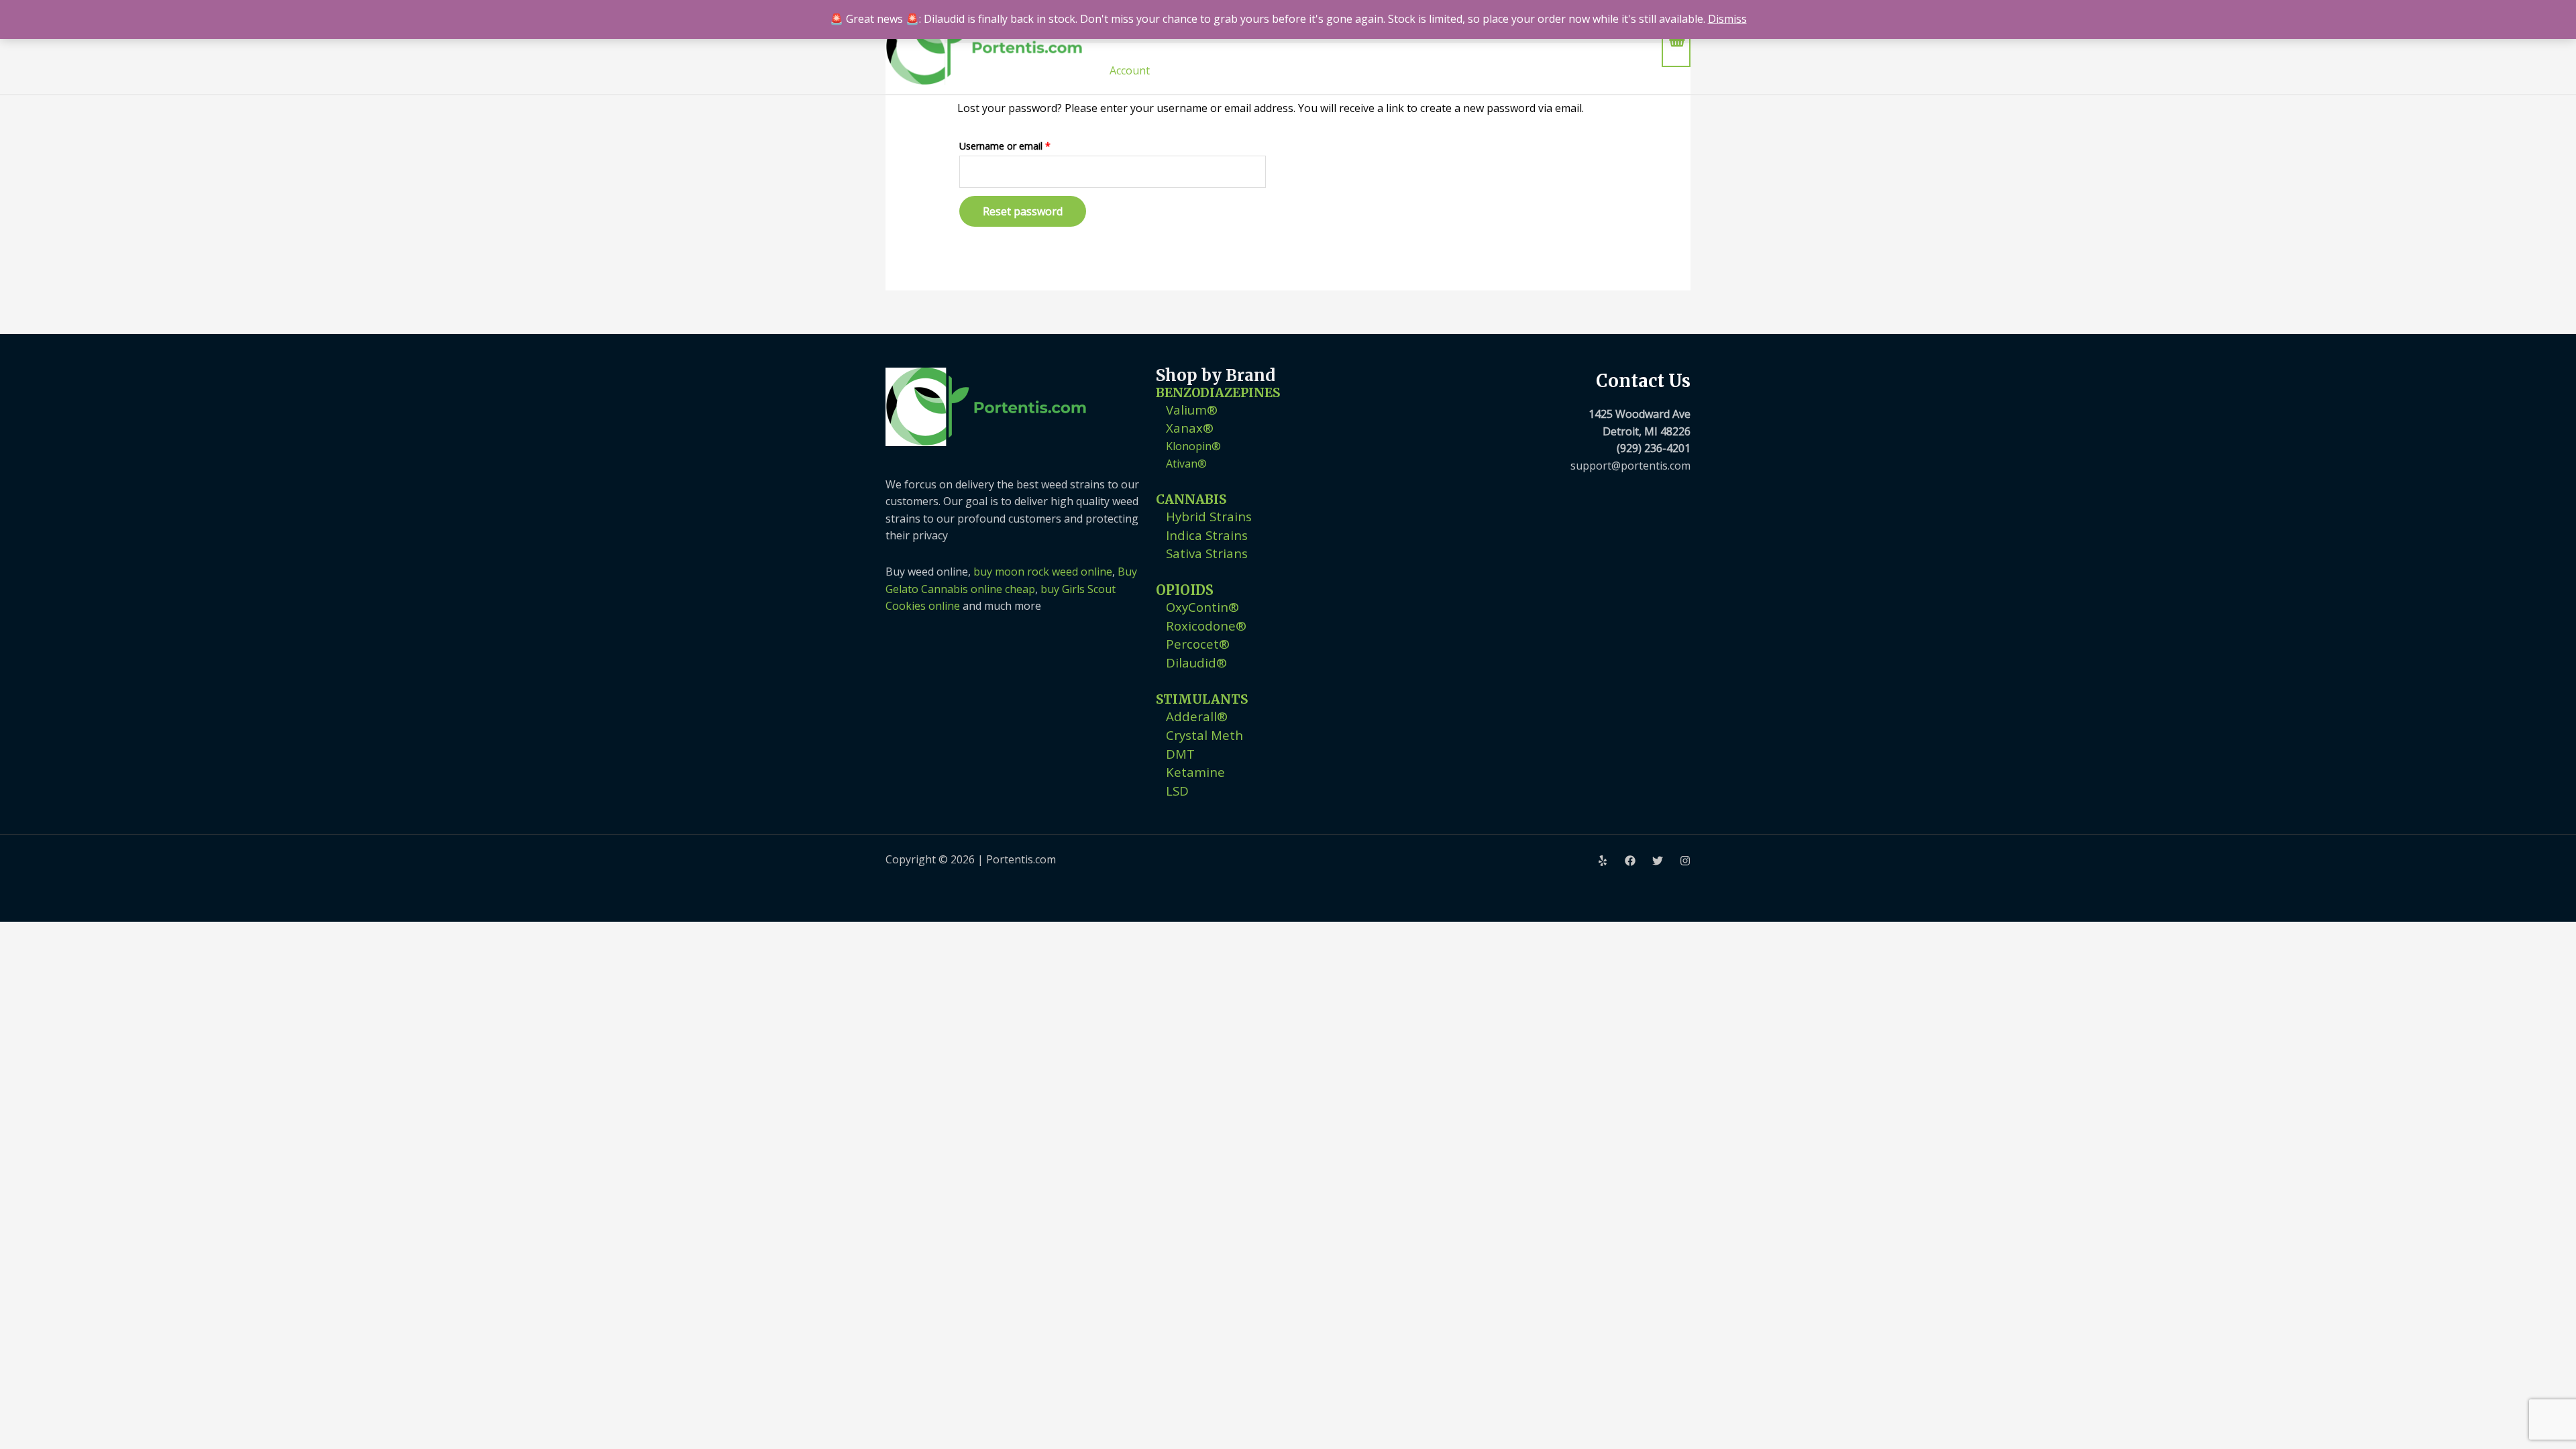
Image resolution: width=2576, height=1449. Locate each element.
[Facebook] (1630, 861)
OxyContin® (1202, 607)
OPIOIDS (1185, 590)
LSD (1177, 791)
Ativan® (1186, 464)
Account (1130, 70)
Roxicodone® (1206, 626)
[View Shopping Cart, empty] (1676, 47)
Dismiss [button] (1727, 19)
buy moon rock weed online (1043, 572)
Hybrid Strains (1209, 516)
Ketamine (1195, 772)
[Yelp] (1603, 861)
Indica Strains (1207, 535)
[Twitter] (1658, 861)
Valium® (1192, 410)
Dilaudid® (1196, 662)
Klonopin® (1193, 446)
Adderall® (1197, 716)
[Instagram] (1685, 861)
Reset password (1023, 211)
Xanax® (1190, 428)
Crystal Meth (1204, 735)
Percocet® (1198, 644)
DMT (1180, 754)
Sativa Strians (1207, 553)
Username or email (1024, 145)
